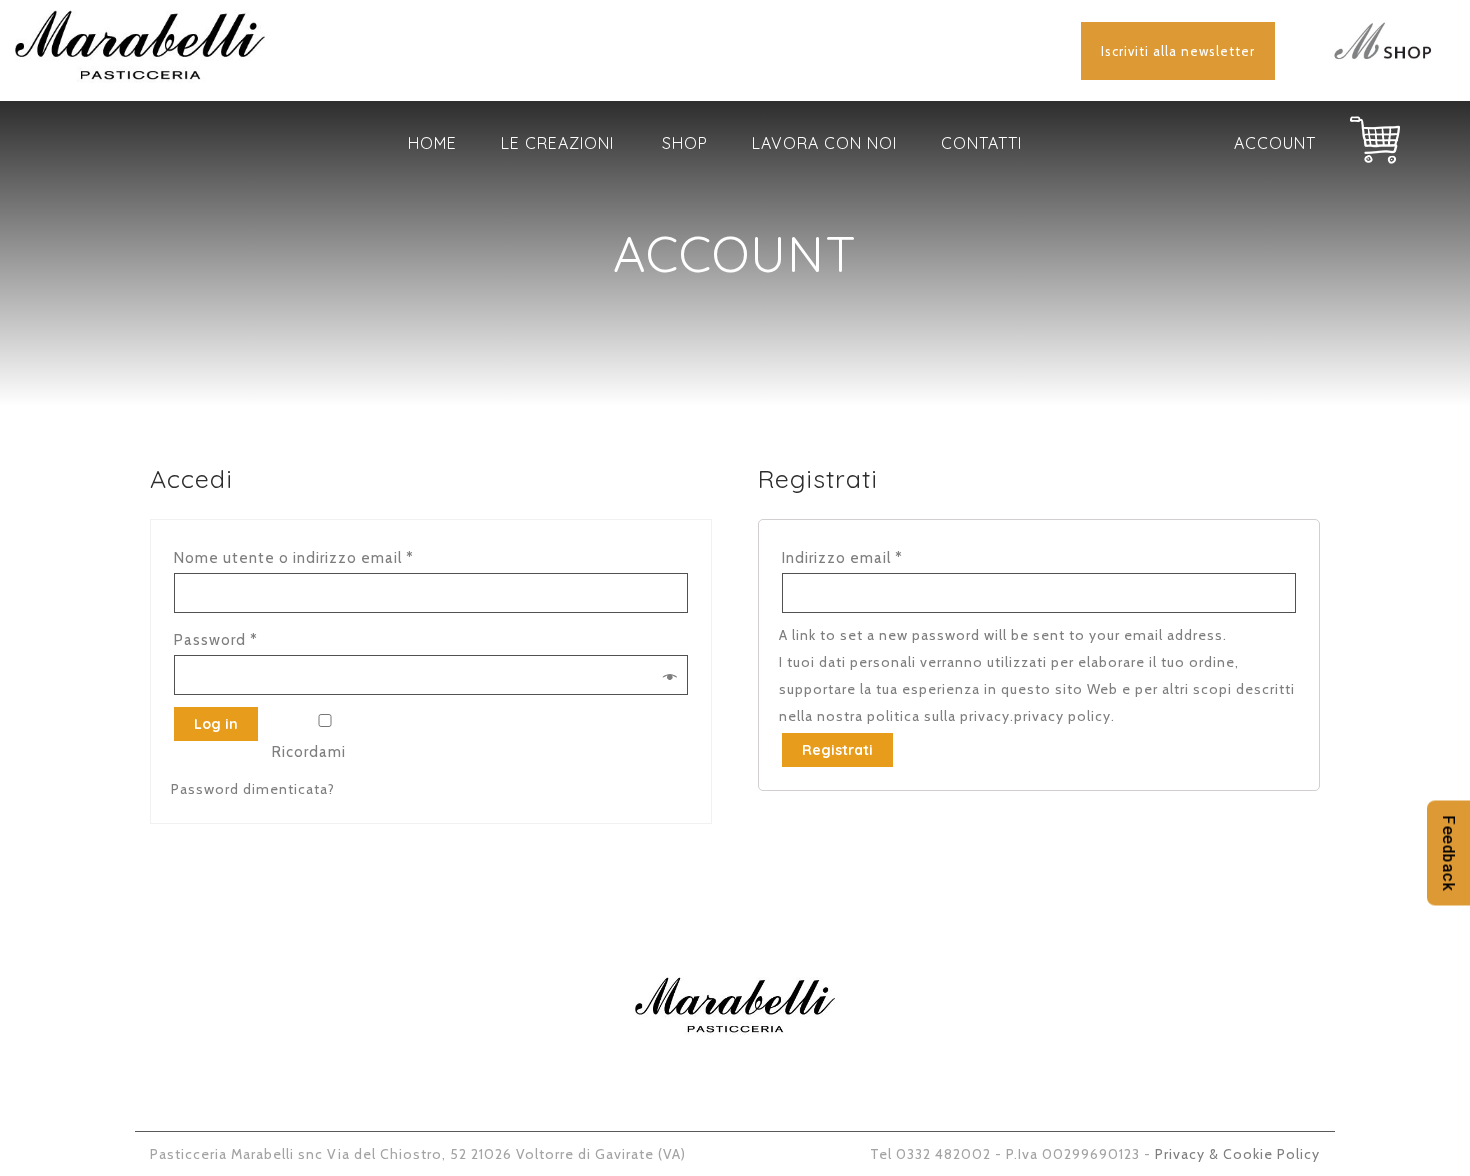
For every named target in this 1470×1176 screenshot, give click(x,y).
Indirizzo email (842, 558)
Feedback (1448, 852)
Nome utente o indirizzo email (294, 558)
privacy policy (1062, 716)
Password (216, 640)
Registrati (837, 750)
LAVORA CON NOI (824, 143)
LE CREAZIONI (557, 143)
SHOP (685, 143)
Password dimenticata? (253, 789)
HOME (432, 143)
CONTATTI (981, 143)
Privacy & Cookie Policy (1237, 1154)
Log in (216, 724)
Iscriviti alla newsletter (1178, 51)
